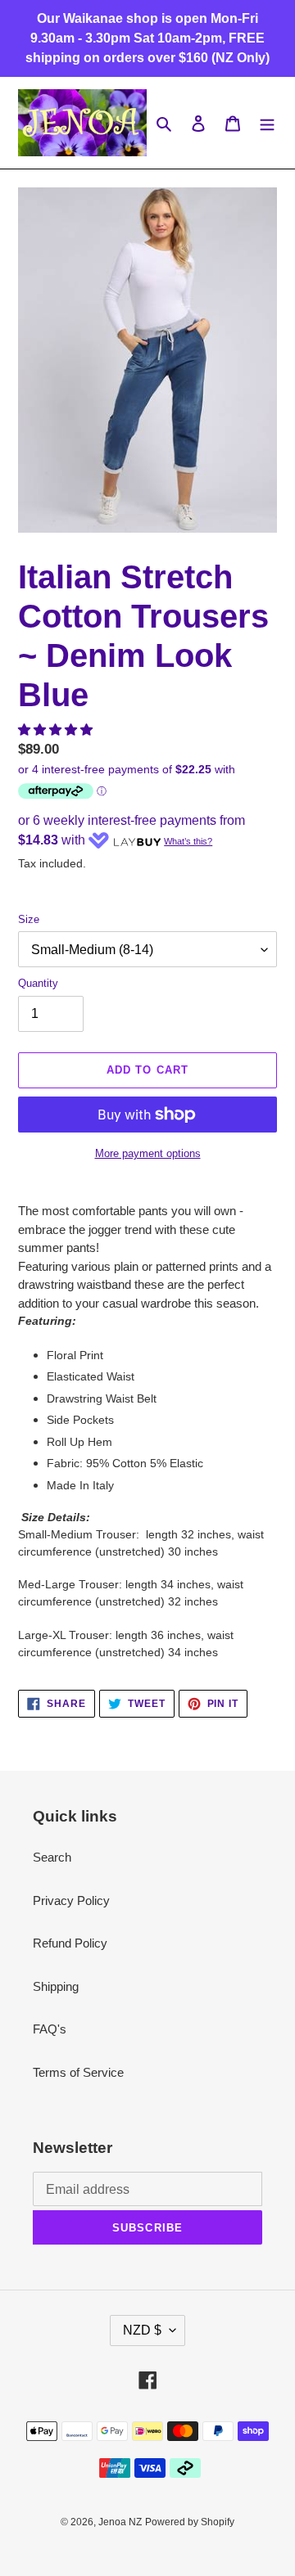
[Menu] (267, 123)
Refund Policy (70, 1943)
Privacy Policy (71, 1900)
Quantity (38, 983)
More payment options (148, 1153)
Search (52, 1857)
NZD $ (142, 2330)
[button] (57, 730)
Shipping (56, 1986)
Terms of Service (78, 2072)
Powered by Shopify (190, 2522)
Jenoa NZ (120, 2522)
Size (29, 919)
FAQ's (50, 2029)
